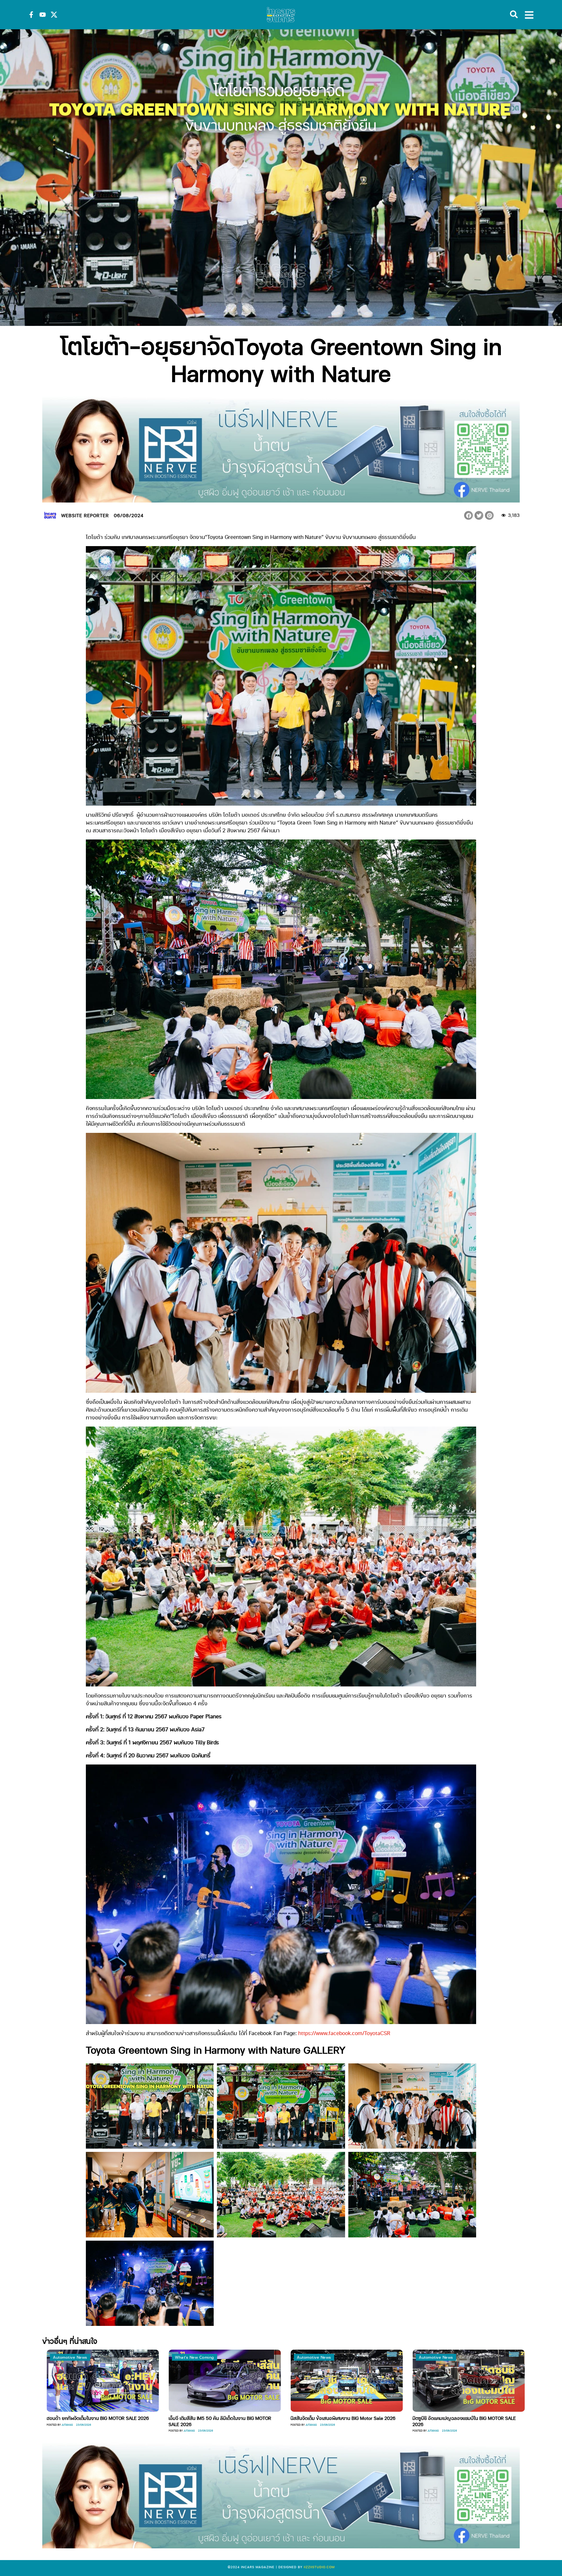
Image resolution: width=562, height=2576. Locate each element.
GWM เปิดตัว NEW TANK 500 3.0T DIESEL (329, 2418)
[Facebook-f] (31, 15)
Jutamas (63, 2425)
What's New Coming (312, 2357)
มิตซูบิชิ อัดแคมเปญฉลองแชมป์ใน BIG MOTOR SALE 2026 (216, 2421)
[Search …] (514, 15)
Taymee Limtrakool (436, 2430)
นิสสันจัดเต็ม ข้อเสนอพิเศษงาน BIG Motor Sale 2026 (95, 2418)
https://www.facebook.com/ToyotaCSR (344, 2033)
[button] (468, 515)
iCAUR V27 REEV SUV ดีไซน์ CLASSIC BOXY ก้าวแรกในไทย (462, 2421)
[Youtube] (43, 15)
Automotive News (66, 2357)
